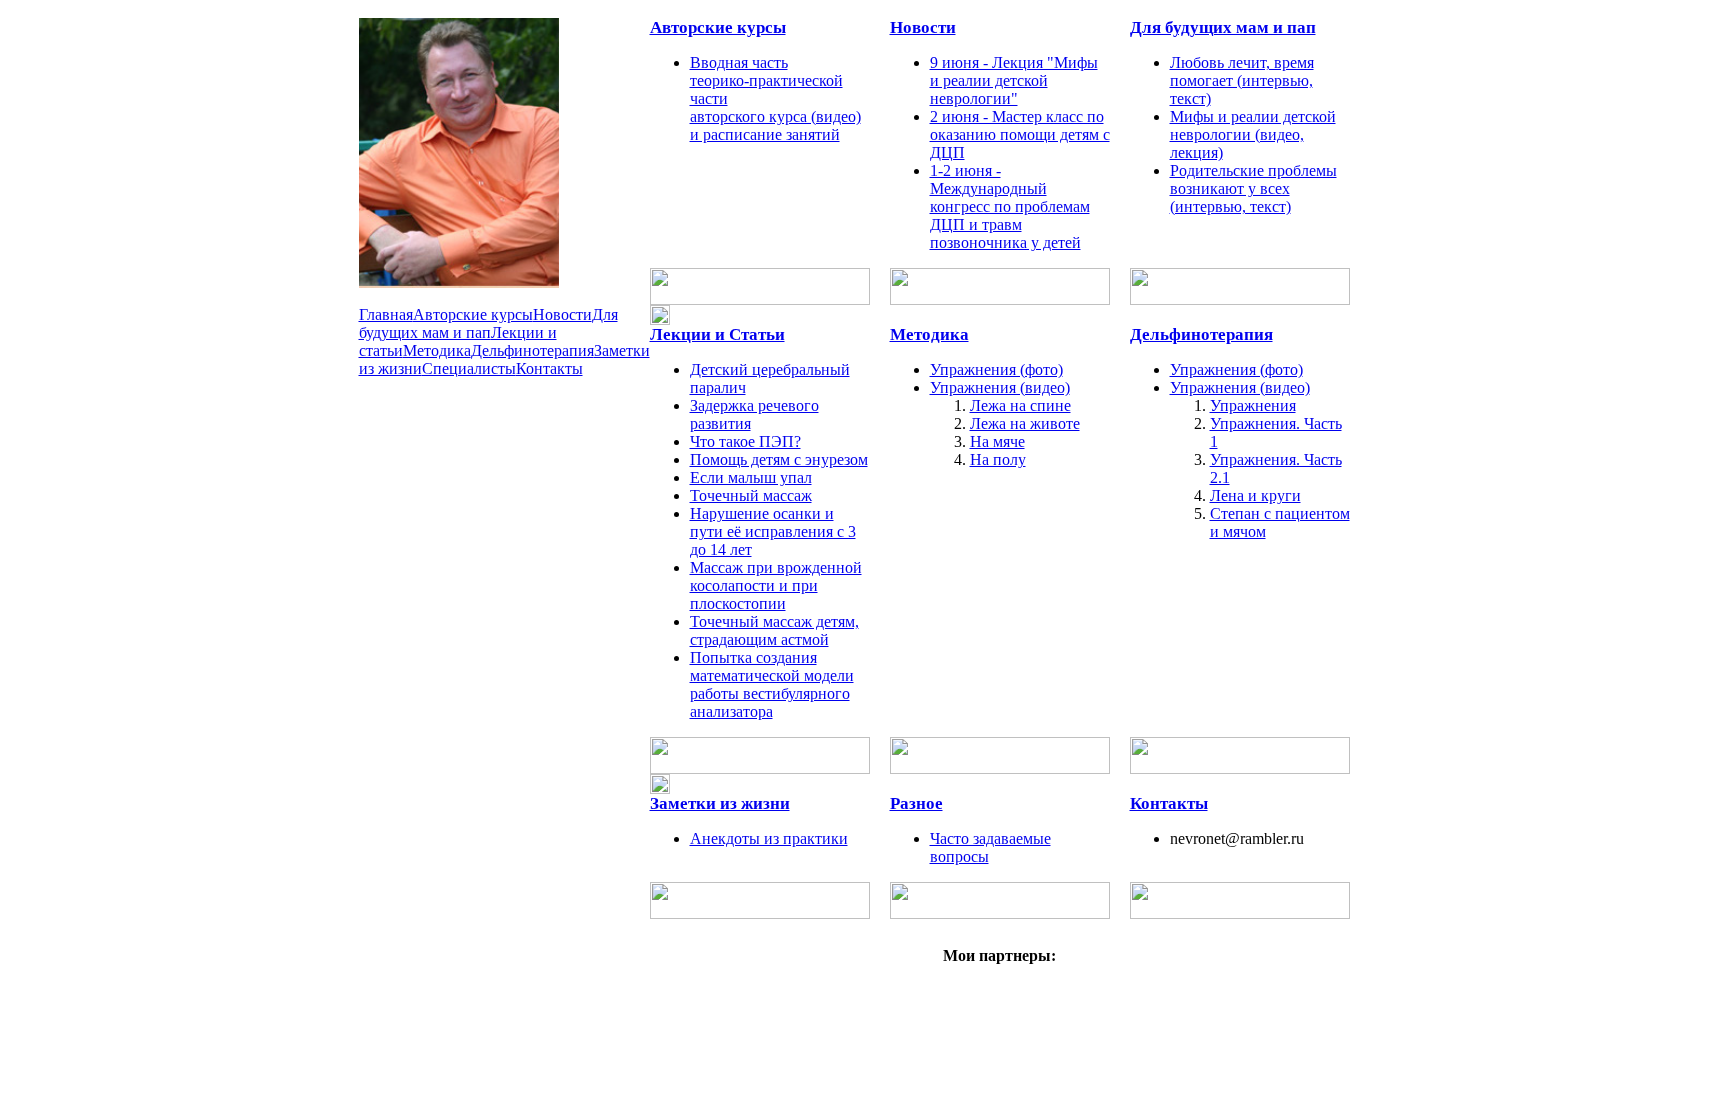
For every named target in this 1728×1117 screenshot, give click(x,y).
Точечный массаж (751, 495)
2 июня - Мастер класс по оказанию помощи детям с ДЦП (1020, 134)
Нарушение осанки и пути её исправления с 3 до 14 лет (773, 531)
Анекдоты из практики (769, 838)
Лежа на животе (1025, 423)
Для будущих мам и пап (488, 323)
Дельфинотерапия (532, 350)
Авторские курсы (473, 314)
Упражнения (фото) (996, 369)
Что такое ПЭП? (745, 441)
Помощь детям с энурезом (779, 459)
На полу (998, 459)
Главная (386, 314)
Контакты (549, 368)
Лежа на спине (1020, 405)
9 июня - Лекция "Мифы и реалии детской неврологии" (1014, 80)
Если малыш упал (751, 477)
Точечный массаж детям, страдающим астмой (774, 630)
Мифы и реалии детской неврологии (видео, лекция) (1253, 134)
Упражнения (1253, 405)
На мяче (997, 441)
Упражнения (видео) (1000, 387)
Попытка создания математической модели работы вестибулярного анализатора (772, 684)
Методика (437, 350)
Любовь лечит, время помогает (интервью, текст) (1242, 80)
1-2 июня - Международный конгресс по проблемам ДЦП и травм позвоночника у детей (1010, 206)
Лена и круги (1255, 495)
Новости (562, 314)
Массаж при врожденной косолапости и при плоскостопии (776, 585)
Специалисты (469, 368)
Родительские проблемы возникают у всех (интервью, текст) (1253, 188)
